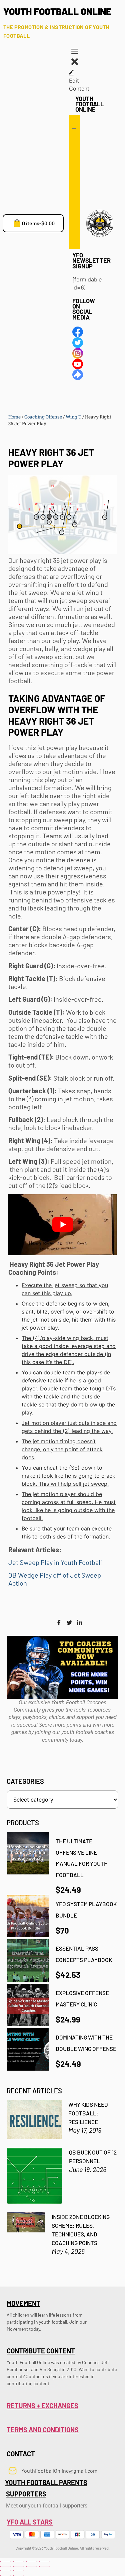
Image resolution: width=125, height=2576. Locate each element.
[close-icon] (75, 65)
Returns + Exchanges (42, 2406)
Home (14, 417)
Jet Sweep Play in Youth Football (55, 1562)
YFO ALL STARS (30, 2522)
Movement (23, 2303)
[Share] (32, 2564)
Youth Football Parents (46, 2482)
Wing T (73, 417)
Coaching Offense (43, 417)
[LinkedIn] (80, 1623)
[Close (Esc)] (45, 2564)
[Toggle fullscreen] (19, 2564)
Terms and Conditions (43, 2430)
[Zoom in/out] (6, 2564)
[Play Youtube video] (62, 1225)
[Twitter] (69, 1623)
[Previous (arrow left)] (6, 2573)
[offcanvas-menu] (75, 52)
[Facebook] (59, 1623)
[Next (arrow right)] (19, 2573)
